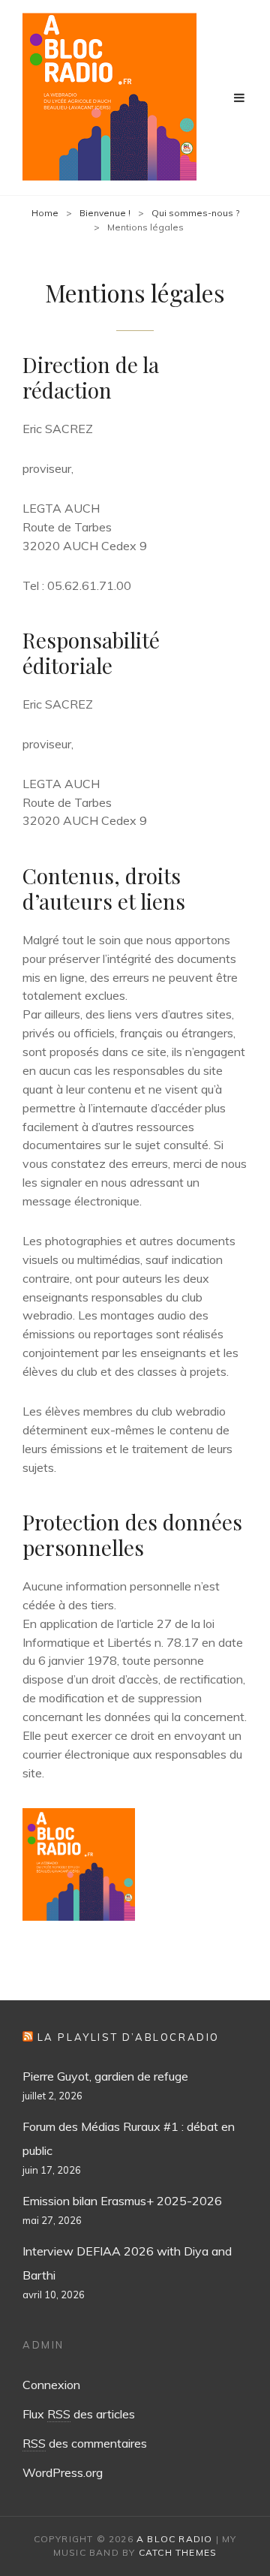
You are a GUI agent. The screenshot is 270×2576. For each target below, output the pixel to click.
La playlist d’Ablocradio (129, 2037)
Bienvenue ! (105, 213)
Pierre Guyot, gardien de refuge (105, 2076)
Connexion (51, 2385)
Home (45, 213)
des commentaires (85, 2443)
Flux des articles (79, 2414)
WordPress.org (63, 2472)
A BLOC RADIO (174, 2539)
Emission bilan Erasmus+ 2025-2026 (122, 2201)
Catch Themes (178, 2552)
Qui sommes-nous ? (195, 213)
